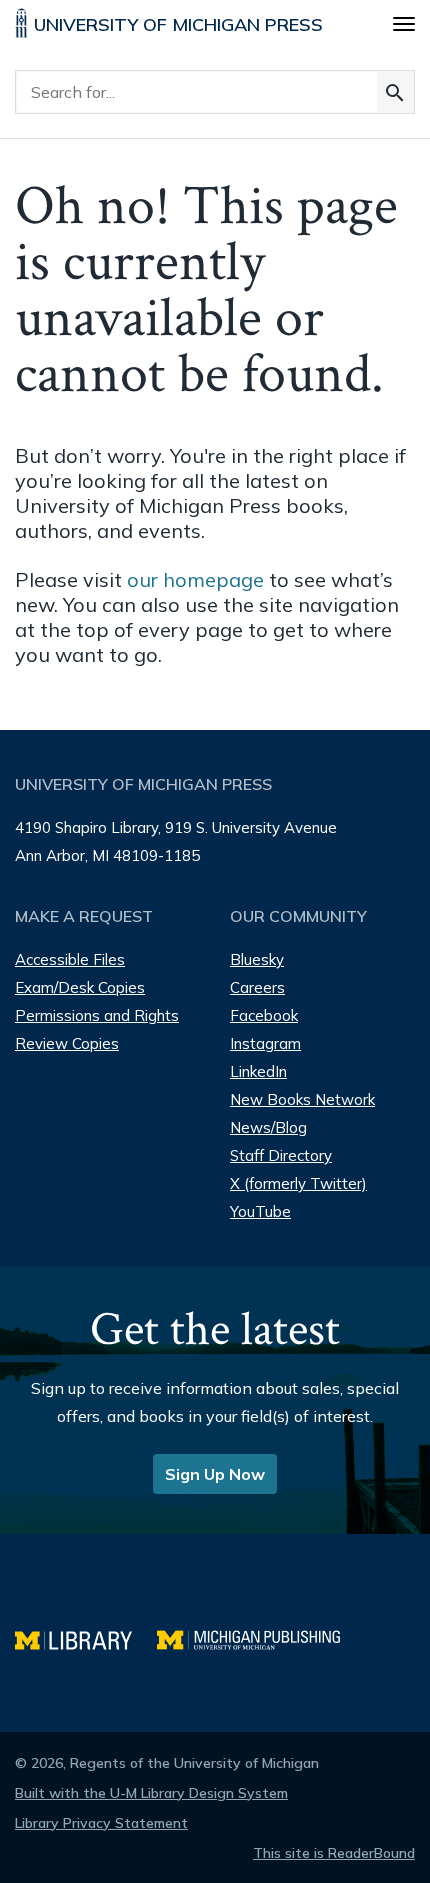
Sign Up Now (215, 1474)
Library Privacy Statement (101, 1823)
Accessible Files (70, 959)
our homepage (195, 579)
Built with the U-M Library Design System (151, 1793)
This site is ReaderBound (334, 1853)
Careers (257, 987)
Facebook (264, 1015)
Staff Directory (281, 1155)
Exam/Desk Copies (80, 987)
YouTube (260, 1211)
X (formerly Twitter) (298, 1183)
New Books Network (302, 1099)
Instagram (265, 1043)
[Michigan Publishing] (258, 1637)
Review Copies (67, 1043)
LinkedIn (258, 1071)
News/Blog (268, 1127)
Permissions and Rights (97, 1015)
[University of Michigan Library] (86, 1637)
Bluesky (257, 959)
